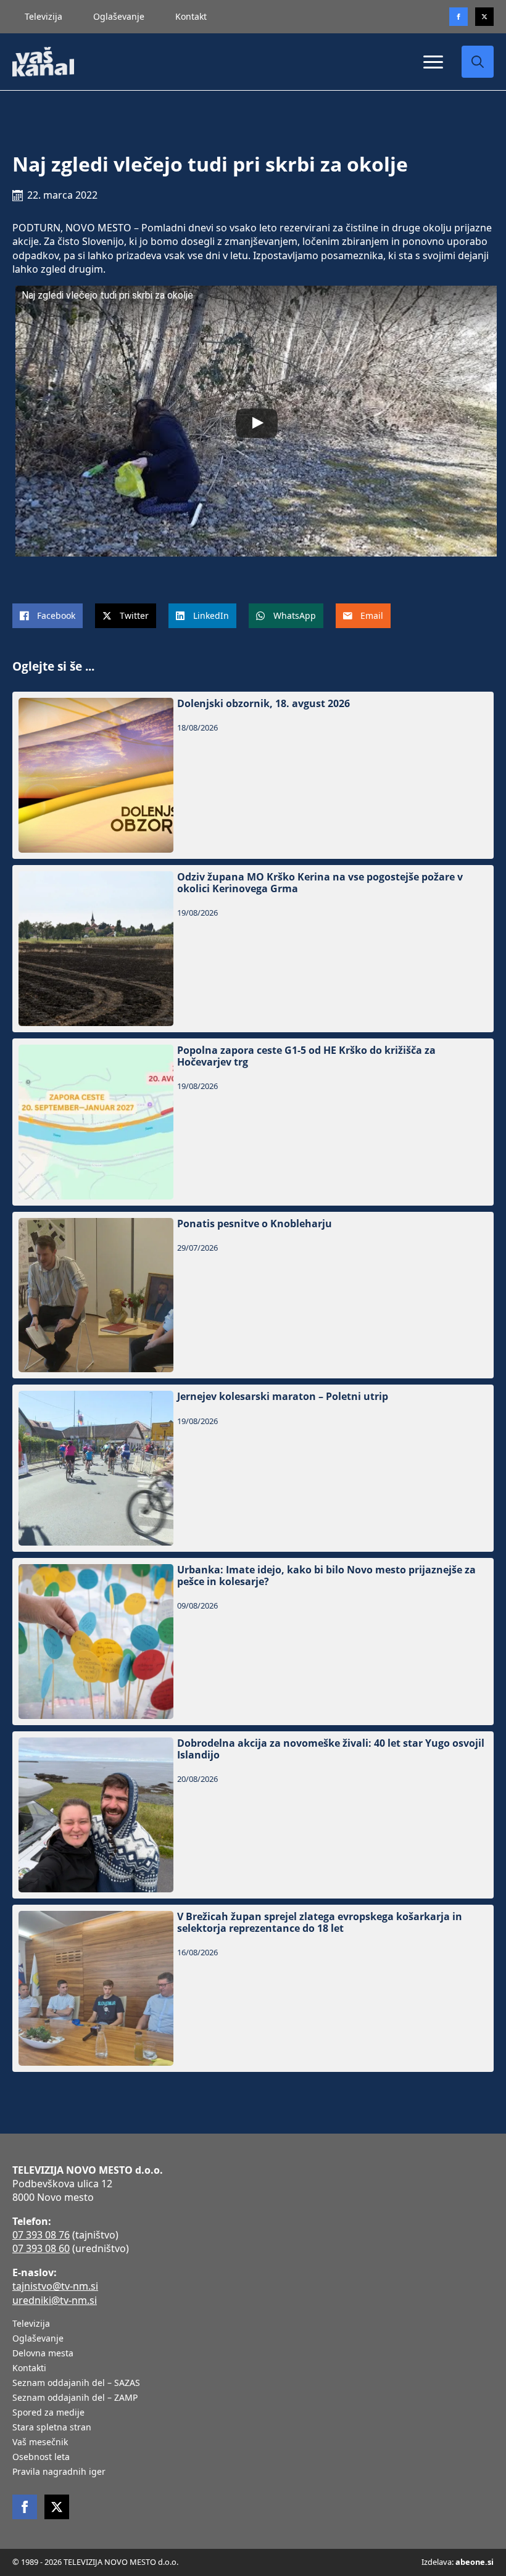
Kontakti (29, 2369)
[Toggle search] (478, 62)
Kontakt (191, 16)
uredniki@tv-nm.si (55, 2300)
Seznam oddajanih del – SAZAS (76, 2383)
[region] (160, 2479)
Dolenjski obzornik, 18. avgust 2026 (263, 704)
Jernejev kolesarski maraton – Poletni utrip (283, 1397)
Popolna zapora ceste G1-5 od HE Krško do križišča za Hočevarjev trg (306, 1056)
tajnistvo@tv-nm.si (55, 2286)
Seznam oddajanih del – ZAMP (75, 2398)
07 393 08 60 (41, 2248)
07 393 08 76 (41, 2235)
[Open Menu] (433, 62)
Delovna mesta (43, 2354)
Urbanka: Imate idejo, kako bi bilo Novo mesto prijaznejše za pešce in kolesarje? (326, 1576)
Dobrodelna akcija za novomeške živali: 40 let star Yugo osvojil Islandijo (331, 1749)
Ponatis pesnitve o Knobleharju (255, 1224)
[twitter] (484, 17)
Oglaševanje (119, 16)
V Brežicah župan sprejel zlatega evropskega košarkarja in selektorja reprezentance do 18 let (320, 1923)
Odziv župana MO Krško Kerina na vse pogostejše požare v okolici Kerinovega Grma (320, 883)
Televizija (44, 16)
